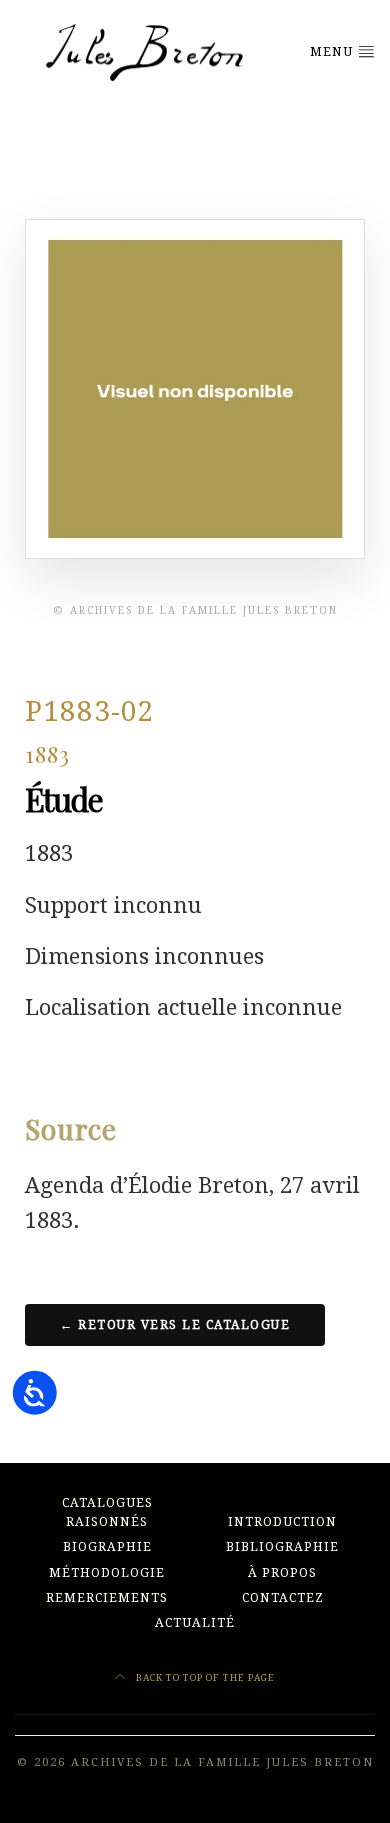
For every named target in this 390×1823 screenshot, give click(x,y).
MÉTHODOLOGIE (107, 1573)
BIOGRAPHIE (107, 1547)
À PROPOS (282, 1573)
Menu (333, 52)
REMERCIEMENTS (107, 1598)
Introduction (282, 1522)
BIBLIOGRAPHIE (282, 1547)
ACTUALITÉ (195, 1623)
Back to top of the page (204, 1677)
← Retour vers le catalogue (175, 1325)
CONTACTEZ (283, 1598)
